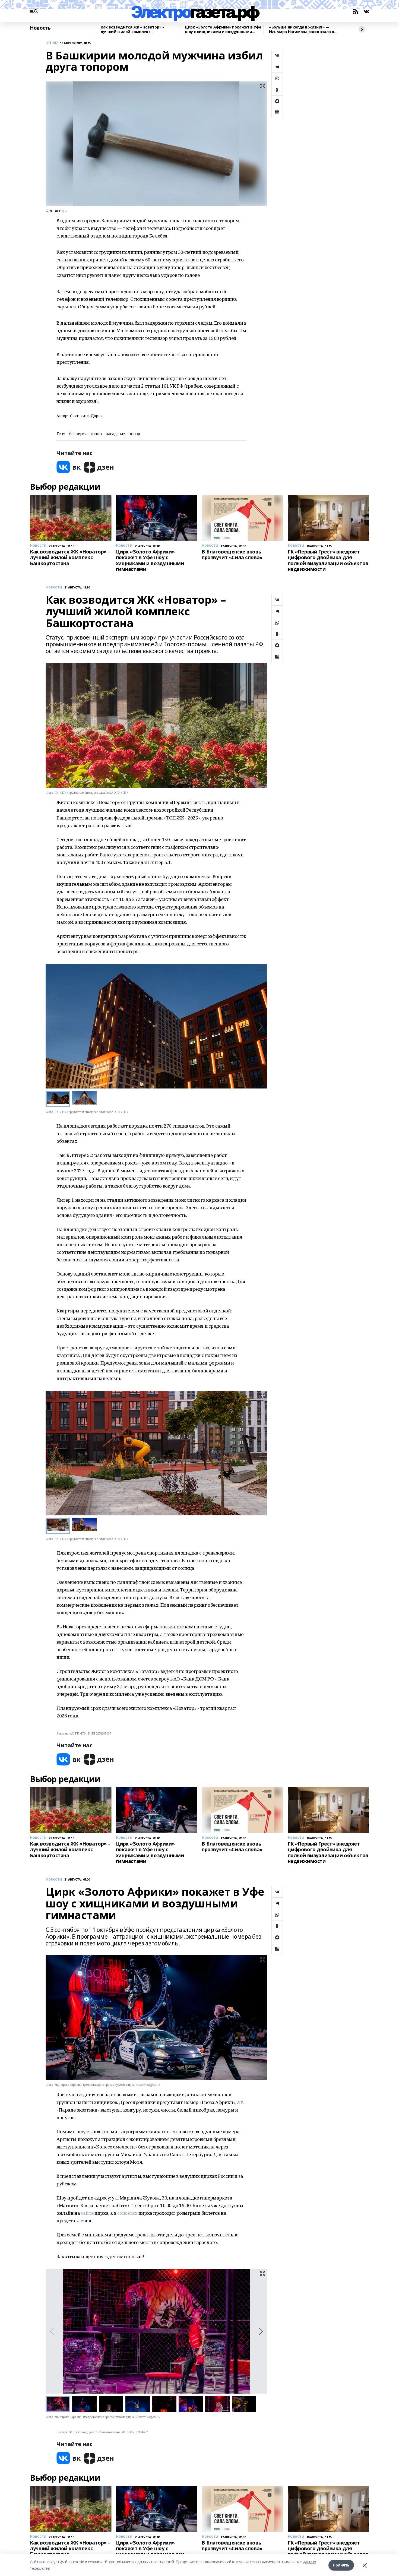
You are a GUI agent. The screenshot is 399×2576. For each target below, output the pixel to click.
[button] (261, 1026)
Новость (40, 28)
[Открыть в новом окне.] (69, 467)
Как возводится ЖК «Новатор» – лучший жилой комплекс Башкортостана (133, 29)
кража (96, 434)
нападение (115, 434)
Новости (54, 587)
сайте (87, 2213)
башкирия (78, 434)
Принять (341, 2565)
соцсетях (127, 2213)
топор (135, 434)
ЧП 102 (52, 43)
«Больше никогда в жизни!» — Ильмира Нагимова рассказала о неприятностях (302, 29)
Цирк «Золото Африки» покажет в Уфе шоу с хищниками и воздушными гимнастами (223, 29)
